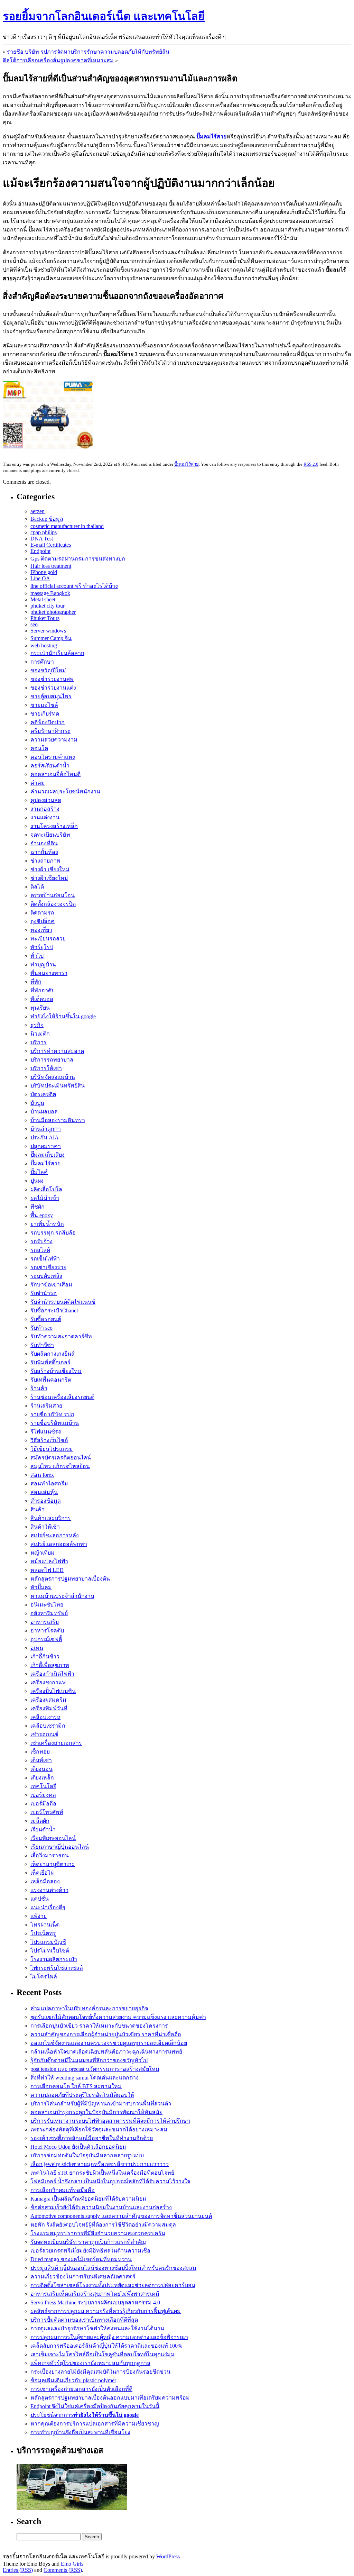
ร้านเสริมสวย (46, 1406)
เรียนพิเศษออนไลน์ (53, 1838)
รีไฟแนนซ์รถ (46, 1432)
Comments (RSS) (63, 2570)
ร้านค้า (39, 1388)
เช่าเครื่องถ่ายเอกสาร (56, 1743)
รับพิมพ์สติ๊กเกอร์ (50, 1362)
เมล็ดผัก (40, 1821)
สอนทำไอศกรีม (49, 1483)
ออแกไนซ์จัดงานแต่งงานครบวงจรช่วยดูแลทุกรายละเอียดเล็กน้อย (109, 2043)
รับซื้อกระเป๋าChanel (54, 1310)
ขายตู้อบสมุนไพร (51, 696)
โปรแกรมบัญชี (48, 1942)
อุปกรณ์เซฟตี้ (46, 1639)
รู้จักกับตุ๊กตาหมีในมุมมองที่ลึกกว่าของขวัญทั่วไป (89, 2060)
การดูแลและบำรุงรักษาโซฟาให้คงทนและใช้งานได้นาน (97, 2328)
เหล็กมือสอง (45, 1881)
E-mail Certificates (51, 545)
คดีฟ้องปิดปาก (48, 722)
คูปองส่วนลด (46, 800)
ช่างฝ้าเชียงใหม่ (49, 878)
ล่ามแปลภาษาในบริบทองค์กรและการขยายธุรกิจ (89, 2008)
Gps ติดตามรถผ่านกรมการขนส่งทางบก (78, 559)
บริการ (39, 1042)
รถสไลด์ (40, 1250)
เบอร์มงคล (43, 1795)
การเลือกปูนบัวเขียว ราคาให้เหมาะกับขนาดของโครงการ (99, 2026)
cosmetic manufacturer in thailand (67, 526)
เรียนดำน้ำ (43, 1829)
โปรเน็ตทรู (43, 1933)
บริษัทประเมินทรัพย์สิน (58, 1086)
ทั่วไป (37, 956)
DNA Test (42, 539)
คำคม (38, 783)
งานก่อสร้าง (45, 809)
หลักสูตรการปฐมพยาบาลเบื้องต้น (70, 1579)
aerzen (38, 511)
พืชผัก (38, 1207)
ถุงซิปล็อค (43, 921)
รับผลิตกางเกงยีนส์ (53, 1354)
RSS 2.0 (311, 464)
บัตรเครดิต (43, 1094)
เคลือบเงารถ (45, 1717)
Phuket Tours (45, 618)
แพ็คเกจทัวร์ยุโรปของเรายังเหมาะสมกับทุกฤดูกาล (90, 2363)
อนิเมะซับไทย (47, 1605)
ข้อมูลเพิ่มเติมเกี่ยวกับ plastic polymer (73, 2380)
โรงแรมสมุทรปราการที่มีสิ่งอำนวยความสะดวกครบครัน (98, 2233)
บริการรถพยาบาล (52, 1060)
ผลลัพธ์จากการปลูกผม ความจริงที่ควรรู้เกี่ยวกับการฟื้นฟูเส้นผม (106, 2311)
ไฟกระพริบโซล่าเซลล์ (57, 1968)
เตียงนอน (41, 1769)
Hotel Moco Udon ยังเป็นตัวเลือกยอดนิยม (78, 2147)
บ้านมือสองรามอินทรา (58, 1120)
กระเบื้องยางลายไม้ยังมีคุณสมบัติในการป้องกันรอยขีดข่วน (100, 2372)
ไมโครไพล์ (44, 1977)
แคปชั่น (40, 1899)
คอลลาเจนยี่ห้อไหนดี (55, 774)
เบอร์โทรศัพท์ (47, 1812)
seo (34, 624)
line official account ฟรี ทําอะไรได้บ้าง (74, 586)
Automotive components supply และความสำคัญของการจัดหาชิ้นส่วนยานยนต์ (121, 2216)
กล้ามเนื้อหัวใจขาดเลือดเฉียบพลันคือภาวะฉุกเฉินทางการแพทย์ (106, 2052)
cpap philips (44, 532)
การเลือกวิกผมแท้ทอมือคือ (63, 2190)
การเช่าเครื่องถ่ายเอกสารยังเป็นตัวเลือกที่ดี (81, 2389)
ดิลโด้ (37, 887)
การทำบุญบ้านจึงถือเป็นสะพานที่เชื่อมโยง (80, 2432)
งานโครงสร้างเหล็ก (54, 826)
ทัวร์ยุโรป (42, 947)
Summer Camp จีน (51, 638)
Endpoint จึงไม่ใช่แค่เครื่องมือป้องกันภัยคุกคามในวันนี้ (95, 2406)
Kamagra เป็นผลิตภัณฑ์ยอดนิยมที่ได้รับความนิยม (88, 2199)
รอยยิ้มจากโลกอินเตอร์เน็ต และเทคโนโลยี (104, 16)
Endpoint (40, 551)
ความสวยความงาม (54, 740)
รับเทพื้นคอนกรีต (51, 1380)
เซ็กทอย (40, 1752)
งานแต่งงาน (45, 817)
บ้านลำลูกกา (46, 1129)
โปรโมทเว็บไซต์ (50, 1951)
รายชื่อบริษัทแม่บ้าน (55, 1423)
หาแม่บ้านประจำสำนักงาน (62, 1596)
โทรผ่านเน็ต (45, 1925)
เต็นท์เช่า (41, 1760)
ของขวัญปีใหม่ (48, 670)
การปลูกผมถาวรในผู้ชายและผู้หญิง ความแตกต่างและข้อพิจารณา (109, 2337)
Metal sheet (43, 599)
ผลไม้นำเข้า (45, 1198)
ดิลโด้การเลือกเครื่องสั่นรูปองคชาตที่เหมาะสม (58, 60)
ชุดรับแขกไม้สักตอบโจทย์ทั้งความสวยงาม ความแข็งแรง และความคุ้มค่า (118, 2017)
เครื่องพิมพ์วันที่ (49, 1708)
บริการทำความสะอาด (57, 1051)
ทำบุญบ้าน (43, 964)
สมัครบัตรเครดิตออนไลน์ (61, 1458)
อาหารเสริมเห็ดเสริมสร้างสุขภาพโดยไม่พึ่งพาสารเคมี (95, 2294)
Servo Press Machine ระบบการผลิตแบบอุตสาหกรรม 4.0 (95, 2302)
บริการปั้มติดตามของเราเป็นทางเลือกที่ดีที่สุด (84, 2320)
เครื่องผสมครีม (48, 1700)
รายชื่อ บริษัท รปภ (52, 1414)
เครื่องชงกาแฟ (48, 1682)
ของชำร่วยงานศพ (52, 679)
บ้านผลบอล (44, 1112)
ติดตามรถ (42, 913)
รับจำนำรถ (44, 1293)
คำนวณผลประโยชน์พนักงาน (65, 791)
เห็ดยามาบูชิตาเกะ (53, 1864)
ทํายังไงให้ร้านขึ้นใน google (63, 1016)
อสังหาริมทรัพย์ (49, 1613)
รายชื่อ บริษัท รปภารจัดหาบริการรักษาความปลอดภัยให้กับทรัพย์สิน (88, 52)
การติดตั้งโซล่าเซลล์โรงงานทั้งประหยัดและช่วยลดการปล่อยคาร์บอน (113, 2285)
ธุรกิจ (37, 1025)
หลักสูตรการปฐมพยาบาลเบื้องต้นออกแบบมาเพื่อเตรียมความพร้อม (110, 2398)
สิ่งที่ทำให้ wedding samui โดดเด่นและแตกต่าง (85, 2078)
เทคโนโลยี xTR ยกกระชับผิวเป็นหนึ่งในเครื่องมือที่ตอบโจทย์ (102, 2173)
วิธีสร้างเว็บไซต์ (49, 1440)
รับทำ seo (41, 1328)
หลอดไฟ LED (47, 1570)
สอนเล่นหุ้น (44, 1492)
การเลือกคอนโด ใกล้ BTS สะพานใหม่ (76, 2086)
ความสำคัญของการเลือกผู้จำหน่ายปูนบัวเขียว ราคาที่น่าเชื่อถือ (106, 2034)
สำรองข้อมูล (46, 1501)
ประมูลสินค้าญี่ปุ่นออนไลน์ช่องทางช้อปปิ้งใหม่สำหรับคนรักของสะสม (113, 2268)
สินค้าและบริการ (51, 1518)
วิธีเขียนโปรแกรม (52, 1449)
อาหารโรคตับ (47, 1631)
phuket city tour (48, 606)
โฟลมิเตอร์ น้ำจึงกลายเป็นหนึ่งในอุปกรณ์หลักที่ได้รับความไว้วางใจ (110, 2181)
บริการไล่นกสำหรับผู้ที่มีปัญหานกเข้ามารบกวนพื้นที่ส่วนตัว (101, 2104)
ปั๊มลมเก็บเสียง (48, 1155)
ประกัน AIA (45, 1137)
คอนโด (39, 748)
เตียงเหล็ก (42, 1778)
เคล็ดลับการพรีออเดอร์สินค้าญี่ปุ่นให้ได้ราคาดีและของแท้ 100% (106, 2346)
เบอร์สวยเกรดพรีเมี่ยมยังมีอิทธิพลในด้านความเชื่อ (90, 2251)
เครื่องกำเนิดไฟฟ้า (52, 1674)
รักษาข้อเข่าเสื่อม (51, 1285)
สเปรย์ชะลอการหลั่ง (55, 1535)
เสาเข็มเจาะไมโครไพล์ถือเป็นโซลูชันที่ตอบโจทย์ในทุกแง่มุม (103, 2354)
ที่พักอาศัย (43, 990)
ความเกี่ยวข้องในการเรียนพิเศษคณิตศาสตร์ (83, 2277)
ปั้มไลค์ (39, 1172)
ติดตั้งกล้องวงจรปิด (53, 904)
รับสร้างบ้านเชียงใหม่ (56, 1371)
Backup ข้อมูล (47, 519)
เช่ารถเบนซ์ (44, 1734)
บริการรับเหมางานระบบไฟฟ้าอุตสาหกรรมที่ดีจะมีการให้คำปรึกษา (110, 2121)
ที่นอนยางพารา (49, 973)
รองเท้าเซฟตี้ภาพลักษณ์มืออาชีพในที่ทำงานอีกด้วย (92, 2138)
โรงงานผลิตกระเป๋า (54, 1959)
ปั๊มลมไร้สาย (187, 464)
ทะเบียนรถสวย (48, 939)
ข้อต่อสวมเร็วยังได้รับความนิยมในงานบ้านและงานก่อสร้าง (101, 2207)
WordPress (168, 2556)
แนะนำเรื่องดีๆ (48, 1907)
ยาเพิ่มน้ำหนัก (47, 1224)
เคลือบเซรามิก (48, 1726)
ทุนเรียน (40, 1008)
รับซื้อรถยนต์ (46, 1319)
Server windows (48, 631)
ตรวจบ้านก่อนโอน (53, 895)
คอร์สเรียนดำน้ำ (50, 766)
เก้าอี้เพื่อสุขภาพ (50, 1665)
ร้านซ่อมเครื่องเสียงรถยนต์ (62, 1397)
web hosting (44, 645)
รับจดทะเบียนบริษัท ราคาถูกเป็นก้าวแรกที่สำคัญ (88, 2242)
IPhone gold (44, 572)
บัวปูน (37, 1103)
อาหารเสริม (45, 1622)
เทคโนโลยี (43, 1786)
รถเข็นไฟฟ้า (45, 1259)
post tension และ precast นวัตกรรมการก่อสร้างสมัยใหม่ (95, 2069)
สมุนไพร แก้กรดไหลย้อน (60, 1466)
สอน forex (42, 1475)
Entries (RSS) (18, 2570)
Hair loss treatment (51, 566)
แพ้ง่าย (39, 1916)
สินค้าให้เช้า (45, 1527)
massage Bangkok (50, 593)
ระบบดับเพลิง (46, 1276)
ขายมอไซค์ (44, 705)
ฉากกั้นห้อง (44, 852)
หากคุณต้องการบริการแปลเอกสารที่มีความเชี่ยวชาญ (95, 2424)
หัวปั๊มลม (41, 1587)
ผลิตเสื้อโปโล (46, 1189)
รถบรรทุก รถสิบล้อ (53, 1233)
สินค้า (38, 1509)
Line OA (40, 578)
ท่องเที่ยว (41, 930)
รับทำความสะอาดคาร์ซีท (61, 1336)
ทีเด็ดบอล (42, 999)
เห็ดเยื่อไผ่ (42, 1873)
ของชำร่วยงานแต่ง (53, 688)
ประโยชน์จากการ (85, 2415)
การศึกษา (42, 662)
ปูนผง (37, 1181)
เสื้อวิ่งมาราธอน (50, 1855)
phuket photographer (53, 612)
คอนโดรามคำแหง (53, 757)
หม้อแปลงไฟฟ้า (49, 1561)
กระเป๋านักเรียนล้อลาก (57, 653)
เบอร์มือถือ (43, 1804)
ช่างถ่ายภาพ (45, 861)
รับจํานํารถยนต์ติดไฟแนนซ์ (63, 1302)
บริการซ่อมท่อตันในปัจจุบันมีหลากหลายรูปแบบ (87, 2155)
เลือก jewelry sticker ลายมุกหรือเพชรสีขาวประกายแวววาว (100, 2164)
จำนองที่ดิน (44, 843)
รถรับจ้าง (41, 1241)
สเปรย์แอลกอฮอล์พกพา (59, 1544)
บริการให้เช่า (46, 1068)
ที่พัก (36, 982)
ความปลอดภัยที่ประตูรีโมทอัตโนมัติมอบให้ (82, 2095)
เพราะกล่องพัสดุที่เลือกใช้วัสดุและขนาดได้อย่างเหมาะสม (99, 2129)
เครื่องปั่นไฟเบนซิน (53, 1691)
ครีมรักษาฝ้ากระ (50, 731)
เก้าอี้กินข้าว (45, 1656)
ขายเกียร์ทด (45, 714)
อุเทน (37, 1648)
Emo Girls (72, 2564)
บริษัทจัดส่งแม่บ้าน (53, 1077)
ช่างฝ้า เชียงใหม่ (50, 869)
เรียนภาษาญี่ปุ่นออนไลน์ (60, 1847)
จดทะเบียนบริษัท (50, 835)
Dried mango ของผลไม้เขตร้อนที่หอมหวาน (81, 2259)
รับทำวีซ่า (42, 1345)
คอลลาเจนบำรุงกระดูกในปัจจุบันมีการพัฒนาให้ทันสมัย (96, 2112)
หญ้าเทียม (43, 1553)
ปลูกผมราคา (46, 1146)
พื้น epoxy (42, 1215)
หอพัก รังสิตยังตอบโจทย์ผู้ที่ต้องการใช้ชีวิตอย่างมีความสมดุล (103, 2225)
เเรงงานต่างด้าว (49, 1890)
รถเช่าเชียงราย (48, 1267)
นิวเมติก (40, 1034)
